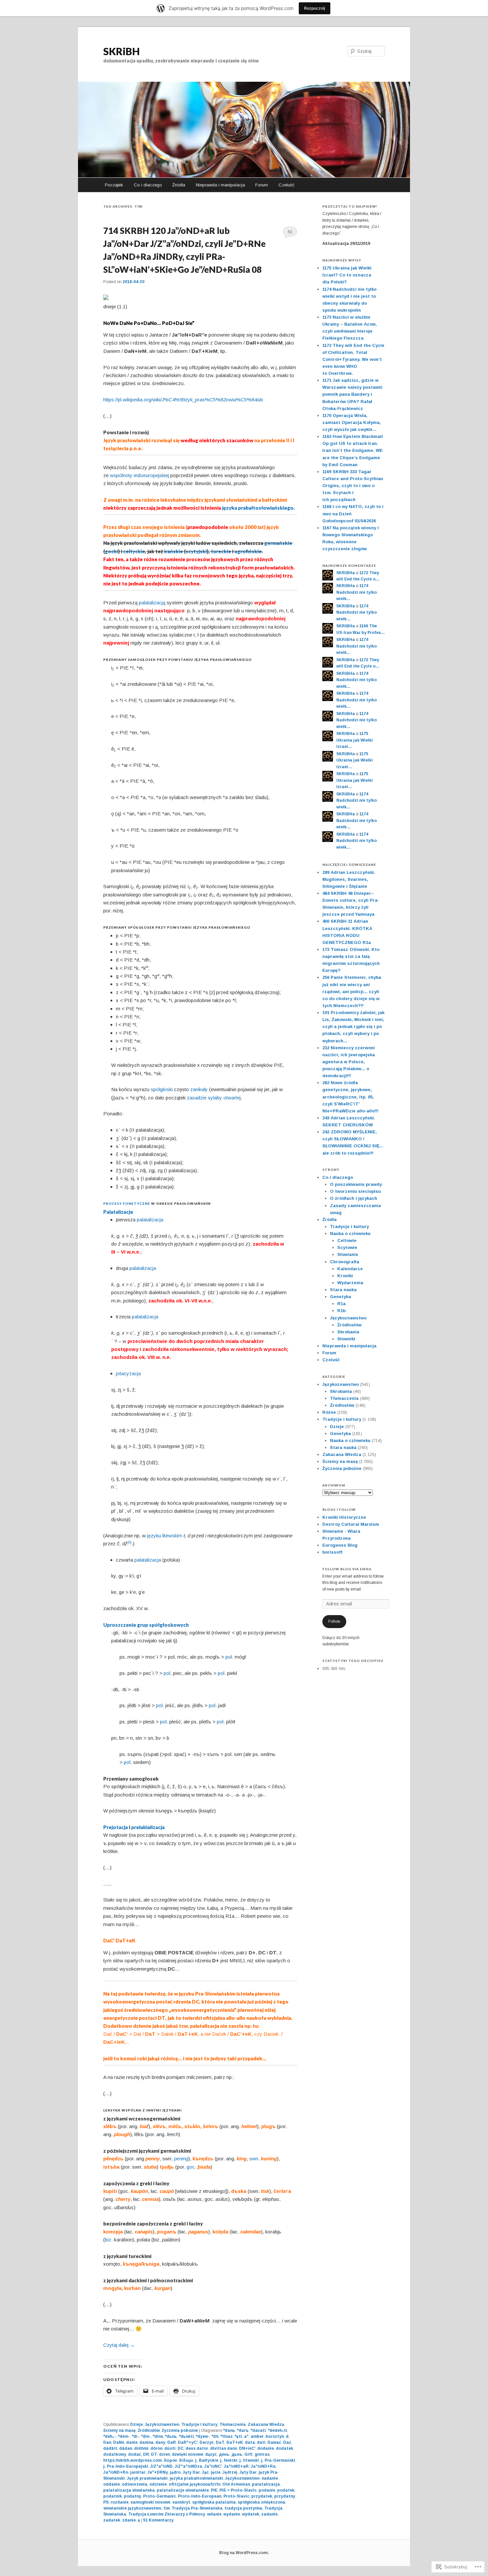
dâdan (126, 2448)
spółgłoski (162, 1089)
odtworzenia (135, 2484)
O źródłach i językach (354, 1198)
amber (257, 2436)
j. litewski (249, 2460)
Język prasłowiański (147, 2478)
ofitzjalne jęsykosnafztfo (195, 2484)
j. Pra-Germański (278, 2460)
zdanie (129, 2520)
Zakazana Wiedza (266, 2424)
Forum (262, 185)
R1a (341, 1304)
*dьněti (186, 2436)
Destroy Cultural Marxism (351, 1524)
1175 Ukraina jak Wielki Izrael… (355, 740)
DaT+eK (235, 2442)
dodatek (285, 2448)
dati (261, 2442)
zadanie (269, 2514)
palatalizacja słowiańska (129, 2490)
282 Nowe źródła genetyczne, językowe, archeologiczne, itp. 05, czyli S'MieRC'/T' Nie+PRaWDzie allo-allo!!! (350, 1097)
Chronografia (345, 1262)
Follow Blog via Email (347, 1569)
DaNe (119, 2442)
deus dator (197, 2448)
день (224, 2454)
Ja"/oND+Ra (263, 2466)
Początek (114, 185)
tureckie (221, 551)
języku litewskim (165, 1536)
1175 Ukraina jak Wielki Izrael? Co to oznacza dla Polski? (347, 275)
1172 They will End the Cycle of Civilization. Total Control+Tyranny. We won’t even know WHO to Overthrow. (353, 360)
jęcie (216, 2472)
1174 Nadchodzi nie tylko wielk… (357, 592)
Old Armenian (236, 2484)
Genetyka (340, 1297)
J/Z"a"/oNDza (188, 2466)
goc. (191, 2167)
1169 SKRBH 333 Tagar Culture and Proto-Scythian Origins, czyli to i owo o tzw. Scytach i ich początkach (353, 486)
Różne (329, 1412)
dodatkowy (115, 2454)
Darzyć (207, 2442)
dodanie (266, 2448)
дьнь (237, 2454)
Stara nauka (343, 1290)
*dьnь (171, 2436)
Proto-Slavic (236, 2496)
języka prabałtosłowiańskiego (258, 508)
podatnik (113, 2496)
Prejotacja (116, 1827)
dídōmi (141, 2448)
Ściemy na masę (120, 2430)
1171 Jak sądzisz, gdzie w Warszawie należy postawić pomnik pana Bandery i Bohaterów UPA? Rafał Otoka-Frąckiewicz (352, 394)
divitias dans (224, 2448)
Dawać (274, 2442)
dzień (164, 2454)
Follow (334, 1621)
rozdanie (120, 2502)
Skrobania (348, 1332)
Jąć (205, 2472)
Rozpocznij (315, 8)
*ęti (238, 2436)
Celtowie (347, 1240)
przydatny (285, 2496)
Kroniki (345, 1276)
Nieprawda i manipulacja (220, 185)
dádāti (110, 2448)
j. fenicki (229, 2460)
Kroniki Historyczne (344, 1517)
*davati (258, 2430)
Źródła (179, 185)
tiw (166, 2508)
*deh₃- (110, 2436)
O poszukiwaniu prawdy (356, 1184)
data (250, 2442)
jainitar (138, 2472)
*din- (146, 2436)
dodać (135, 2454)
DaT (220, 2442)
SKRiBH (122, 51)
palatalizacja (150, 1220)
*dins (158, 2436)
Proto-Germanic (160, 2496)
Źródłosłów (149, 2430)
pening (181, 2159)
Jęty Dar (248, 2472)
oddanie (112, 2484)
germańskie (278, 543)
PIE (214, 2490)
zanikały (199, 1089)
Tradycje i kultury (199, 2424)
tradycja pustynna (243, 2508)
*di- (135, 2436)
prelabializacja (148, 1827)
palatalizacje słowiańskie (183, 2490)
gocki (112, 551)
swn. (254, 2159)
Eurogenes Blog (340, 1545)
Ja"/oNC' (213, 2466)
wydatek (251, 2514)
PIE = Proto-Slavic (238, 2490)
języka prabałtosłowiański (196, 2478)
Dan (107, 2442)
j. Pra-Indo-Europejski (126, 2466)
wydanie (232, 2514)
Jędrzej (230, 2472)
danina (146, 2442)
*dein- (124, 2436)
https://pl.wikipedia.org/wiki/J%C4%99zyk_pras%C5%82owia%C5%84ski (183, 400)
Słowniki (346, 1339)
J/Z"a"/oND (161, 2466)
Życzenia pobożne (180, 2430)
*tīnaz (227, 2436)
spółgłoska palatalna (214, 2502)
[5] (129, 1543)
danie (132, 2442)
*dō (215, 2436)
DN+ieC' (247, 2448)
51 (290, 232)
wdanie (214, 2514)
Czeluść (286, 185)
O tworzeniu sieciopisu (355, 1191)
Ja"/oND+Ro (116, 2472)
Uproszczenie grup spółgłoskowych (146, 1625)
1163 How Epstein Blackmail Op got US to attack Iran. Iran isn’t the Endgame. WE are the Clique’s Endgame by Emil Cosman (353, 451)
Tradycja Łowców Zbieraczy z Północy (167, 2514)
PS (106, 2502)
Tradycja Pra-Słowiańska (197, 2508)
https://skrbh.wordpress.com (132, 2460)
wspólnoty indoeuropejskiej (139, 475)
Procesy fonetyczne (127, 1203)
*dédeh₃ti (278, 2430)
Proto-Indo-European (200, 2496)
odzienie (158, 2484)
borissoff (332, 1552)
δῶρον (170, 2460)
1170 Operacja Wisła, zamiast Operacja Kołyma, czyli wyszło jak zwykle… (352, 422)
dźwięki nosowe (188, 2454)
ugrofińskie (248, 551)
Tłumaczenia (233, 2424)
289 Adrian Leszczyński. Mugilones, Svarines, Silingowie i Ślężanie (349, 879)
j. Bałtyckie (207, 2460)
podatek (286, 2490)
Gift (248, 2454)
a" (246, 2436)
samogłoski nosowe (150, 2502)
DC (181, 2448)
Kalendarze (350, 1269)
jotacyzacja (128, 1373)
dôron (156, 2448)
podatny (132, 2496)
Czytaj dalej (119, 2345)
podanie (267, 2490)
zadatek (112, 2520)
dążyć (211, 2454)
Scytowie (347, 1247)
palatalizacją (152, 603)
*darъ (243, 2430)
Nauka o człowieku (350, 1234)
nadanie (270, 2478)
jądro (175, 2472)
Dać (287, 2442)
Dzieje (136, 2424)
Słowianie (348, 1254)
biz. (109, 2240)
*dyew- (203, 2436)
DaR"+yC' (188, 2442)
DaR (172, 2442)
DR (146, 2454)
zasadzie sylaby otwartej (214, 1098)
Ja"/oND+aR (236, 2466)
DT (154, 2454)
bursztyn (275, 2436)
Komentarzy (158, 2520)
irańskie (173, 551)
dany (160, 2442)
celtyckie (134, 551)
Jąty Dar (191, 2472)
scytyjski (196, 551)
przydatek (262, 2496)
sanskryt (181, 2502)
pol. (229, 1657)
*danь (229, 2430)
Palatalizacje (118, 1212)
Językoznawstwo (162, 2424)
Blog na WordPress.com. (244, 2553)
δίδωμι (186, 2460)
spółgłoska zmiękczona (261, 2502)
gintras (262, 2454)
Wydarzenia (350, 1283)
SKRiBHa (346, 573)
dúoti (170, 2448)
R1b (341, 1311)
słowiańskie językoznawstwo (132, 2508)
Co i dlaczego (148, 185)
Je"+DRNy (158, 2472)
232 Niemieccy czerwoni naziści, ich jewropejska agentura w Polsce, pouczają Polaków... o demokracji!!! (349, 1062)
